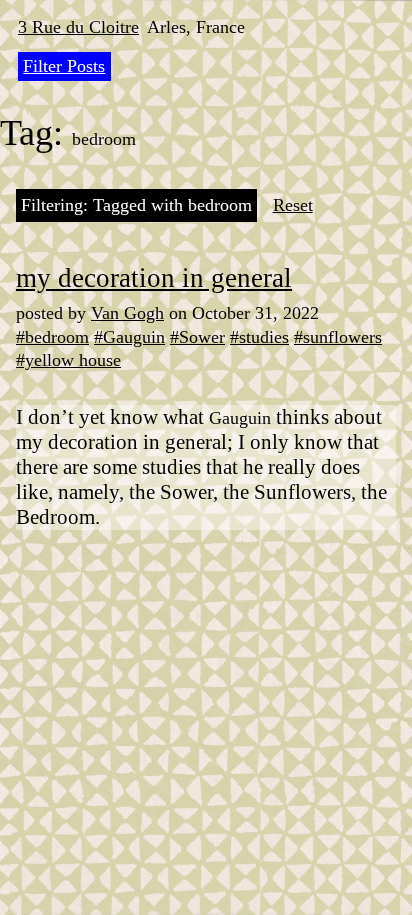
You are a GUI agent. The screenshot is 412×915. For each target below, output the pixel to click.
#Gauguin (129, 337)
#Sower (197, 337)
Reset (293, 205)
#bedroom (52, 337)
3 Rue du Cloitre (78, 27)
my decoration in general (154, 278)
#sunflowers (338, 337)
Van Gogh (127, 313)
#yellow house (68, 360)
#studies (259, 337)
